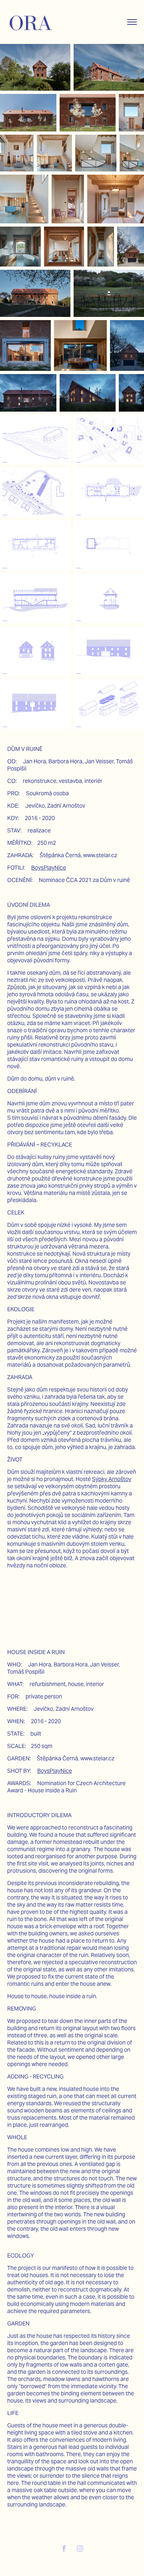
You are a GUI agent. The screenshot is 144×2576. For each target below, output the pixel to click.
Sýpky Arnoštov (112, 1479)
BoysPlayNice (49, 868)
